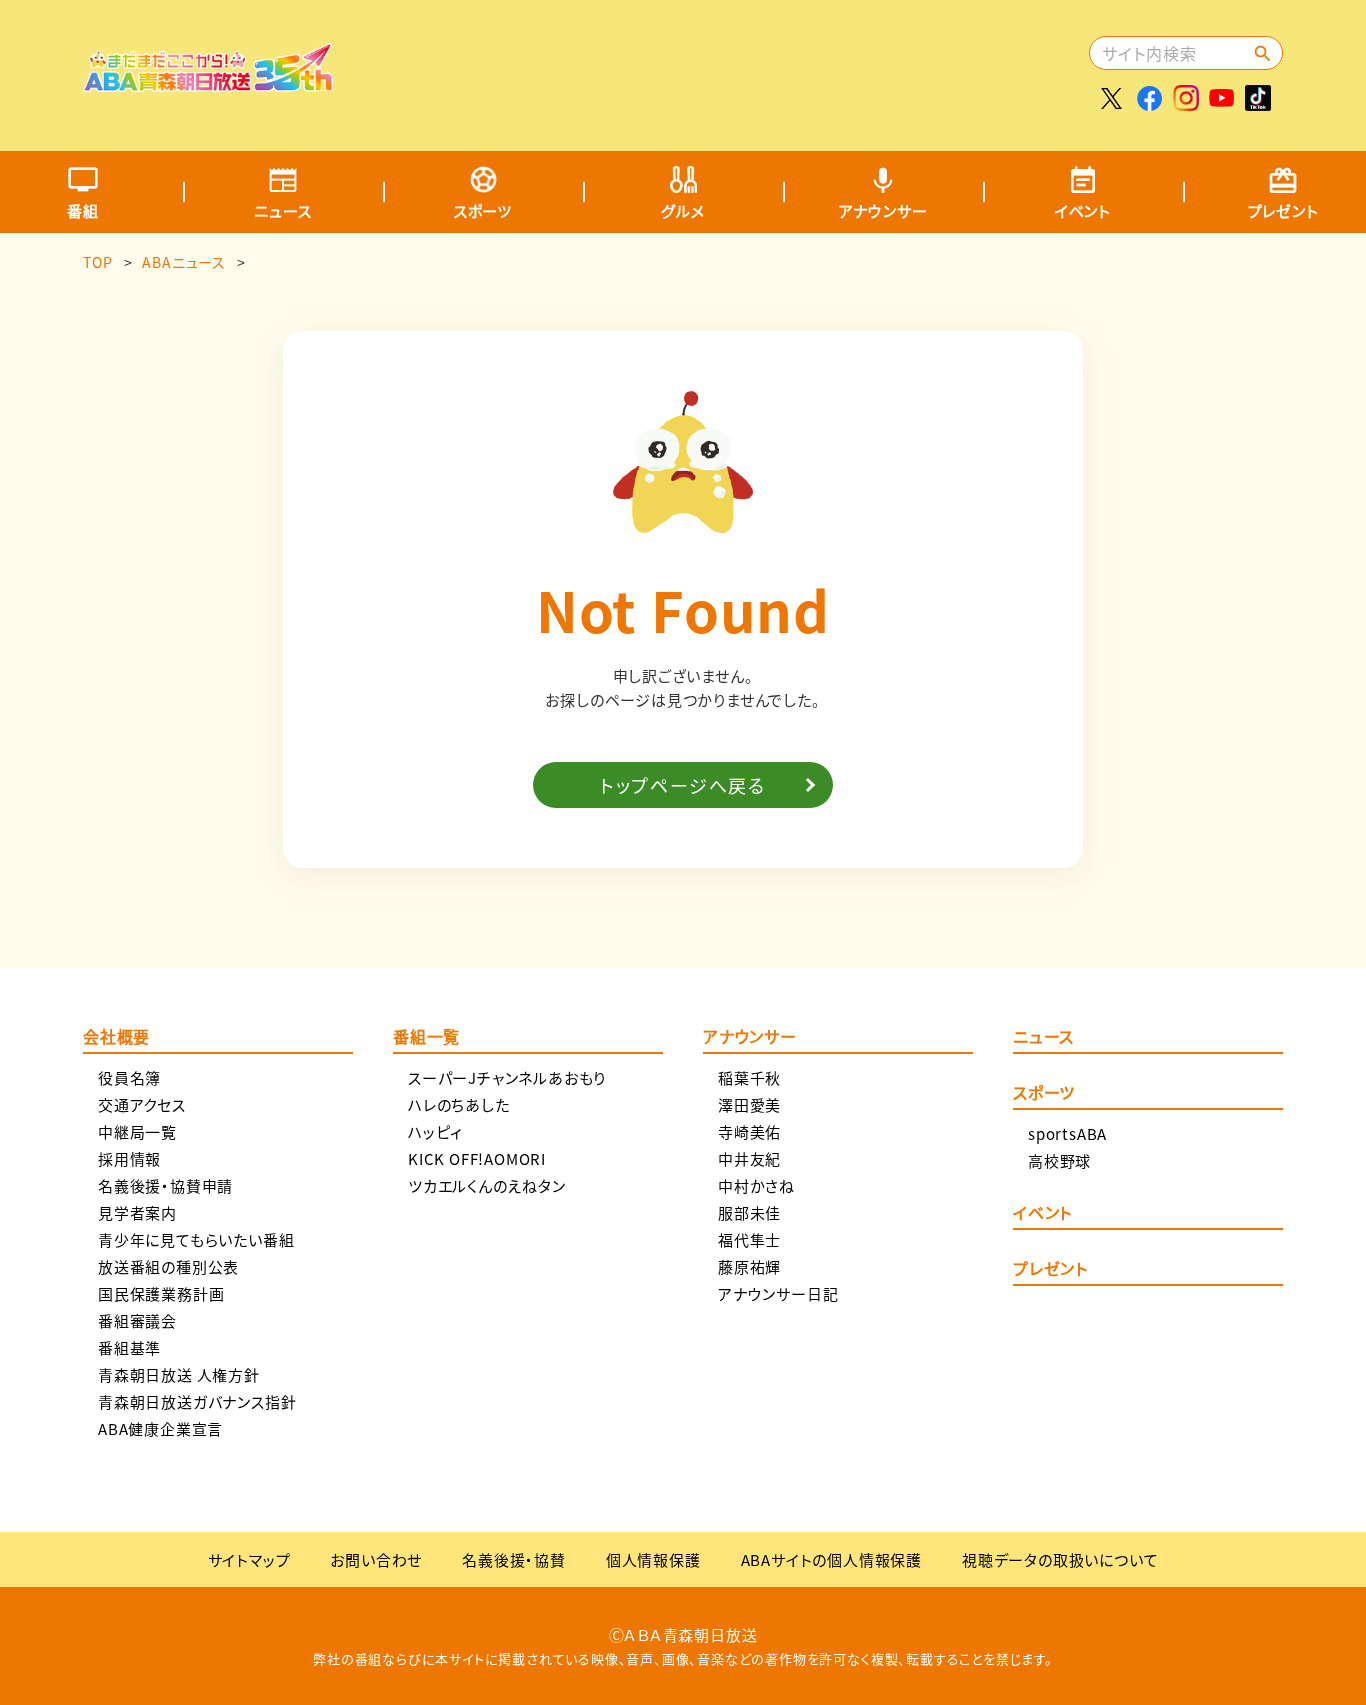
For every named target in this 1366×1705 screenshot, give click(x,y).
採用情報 (129, 1158)
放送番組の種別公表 (168, 1266)
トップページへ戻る (683, 785)
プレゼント (1050, 1270)
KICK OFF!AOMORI (477, 1158)
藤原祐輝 (749, 1266)
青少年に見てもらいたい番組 (196, 1239)
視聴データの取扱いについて (1060, 1559)
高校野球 (1059, 1160)
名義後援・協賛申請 (165, 1185)
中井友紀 (749, 1158)
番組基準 (129, 1347)
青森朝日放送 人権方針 (179, 1374)
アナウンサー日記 (778, 1293)
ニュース (282, 210)
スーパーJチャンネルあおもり (507, 1077)
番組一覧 (426, 1038)
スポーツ (483, 210)
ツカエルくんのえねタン (487, 1185)
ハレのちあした (459, 1104)
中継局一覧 (137, 1131)
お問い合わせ (376, 1559)
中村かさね (756, 1185)
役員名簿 (129, 1077)
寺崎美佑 (749, 1131)
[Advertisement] (720, 65)
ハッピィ (435, 1131)
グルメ (682, 210)
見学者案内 (137, 1212)
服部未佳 (749, 1212)
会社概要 (116, 1038)
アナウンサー (883, 210)
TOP (97, 262)
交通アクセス (142, 1104)
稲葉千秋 (749, 1077)
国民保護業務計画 (161, 1293)
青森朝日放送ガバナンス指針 (197, 1401)
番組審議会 (137, 1320)
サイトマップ (249, 1559)
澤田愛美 (749, 1104)
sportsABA (1067, 1133)
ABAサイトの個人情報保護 (831, 1559)
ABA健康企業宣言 (160, 1428)
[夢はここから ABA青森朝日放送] (208, 77)
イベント (1083, 210)
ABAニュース (184, 262)
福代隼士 (749, 1239)
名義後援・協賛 (514, 1559)
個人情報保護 (653, 1559)
